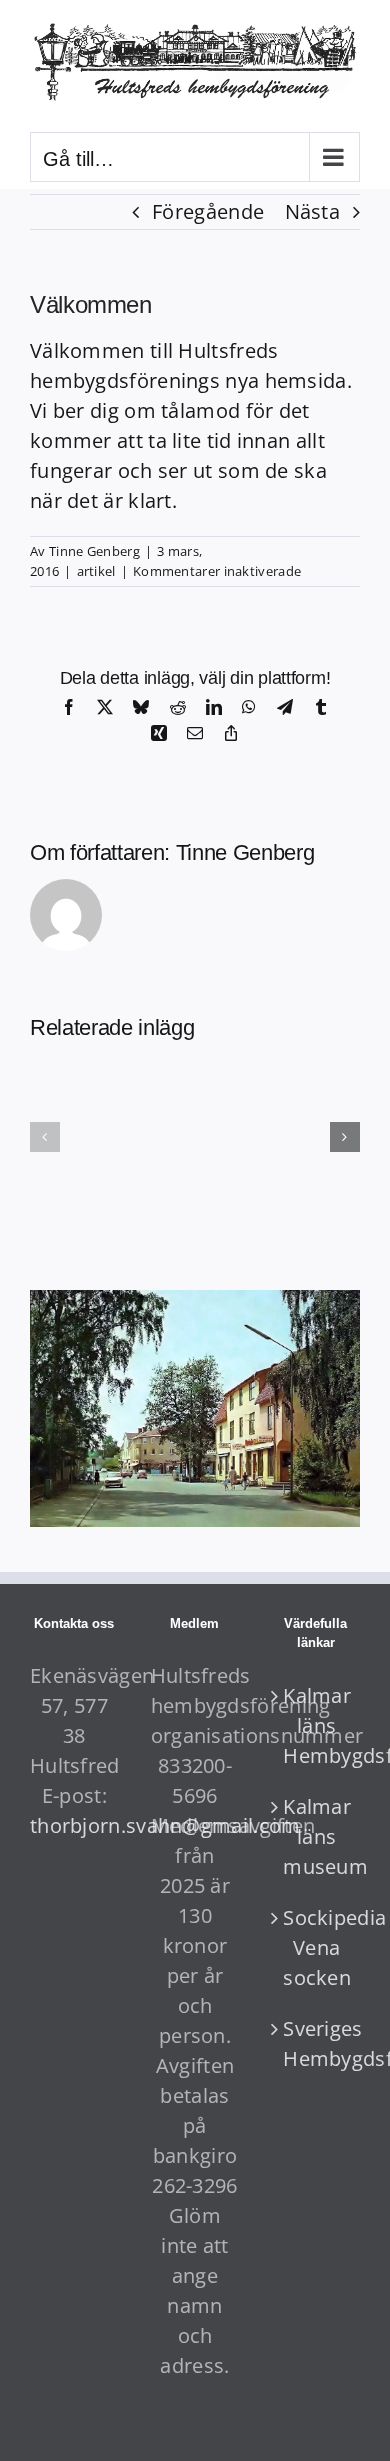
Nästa (313, 211)
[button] (45, 1137)
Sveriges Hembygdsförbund (316, 2043)
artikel (96, 571)
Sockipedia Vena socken (316, 1947)
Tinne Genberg (94, 551)
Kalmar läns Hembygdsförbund (316, 1725)
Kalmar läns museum (316, 1836)
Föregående (208, 211)
